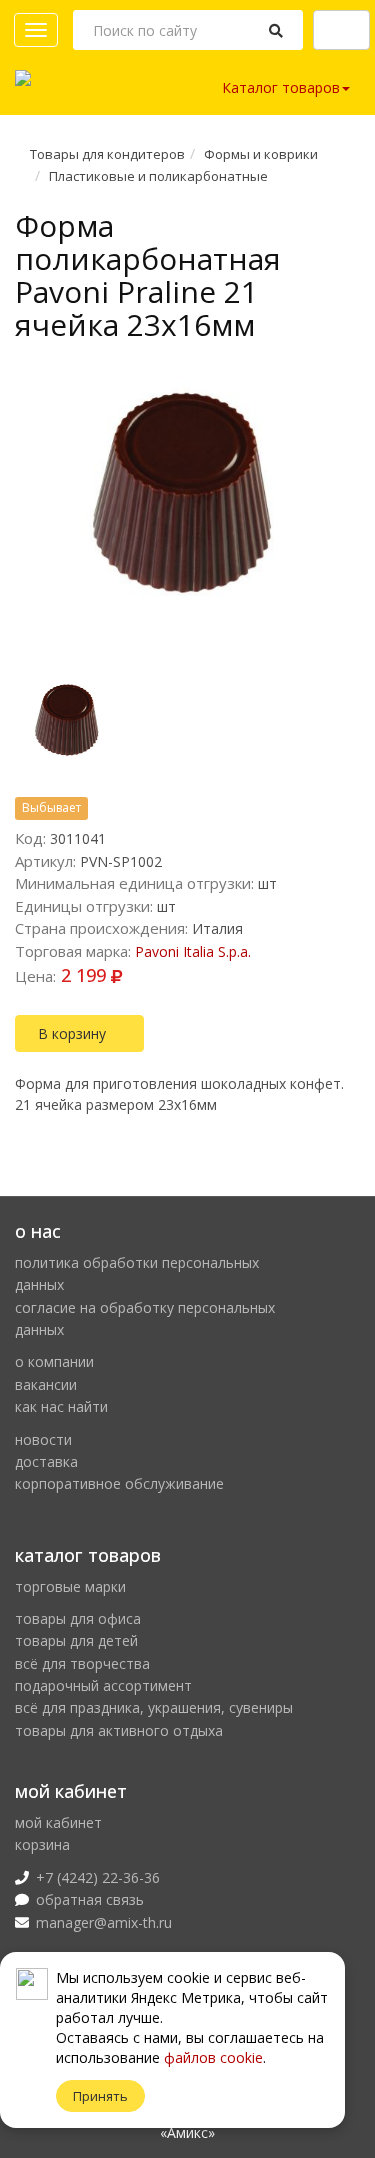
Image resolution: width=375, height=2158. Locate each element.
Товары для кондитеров (107, 154)
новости (43, 1439)
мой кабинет (58, 1822)
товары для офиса (78, 1618)
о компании (54, 1361)
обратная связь (90, 1899)
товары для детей (76, 1640)
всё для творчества (82, 1663)
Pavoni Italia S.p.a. (193, 951)
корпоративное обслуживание (119, 1483)
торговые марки (70, 1586)
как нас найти (61, 1406)
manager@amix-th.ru (104, 1922)
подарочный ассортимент (103, 1685)
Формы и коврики (261, 154)
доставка (46, 1461)
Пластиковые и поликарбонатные (158, 176)
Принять (100, 2096)
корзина (42, 1844)
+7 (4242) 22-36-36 (98, 1877)
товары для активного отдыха (119, 1730)
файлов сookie (213, 2057)
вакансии (46, 1384)
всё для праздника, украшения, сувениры (154, 1707)
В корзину (74, 1033)
